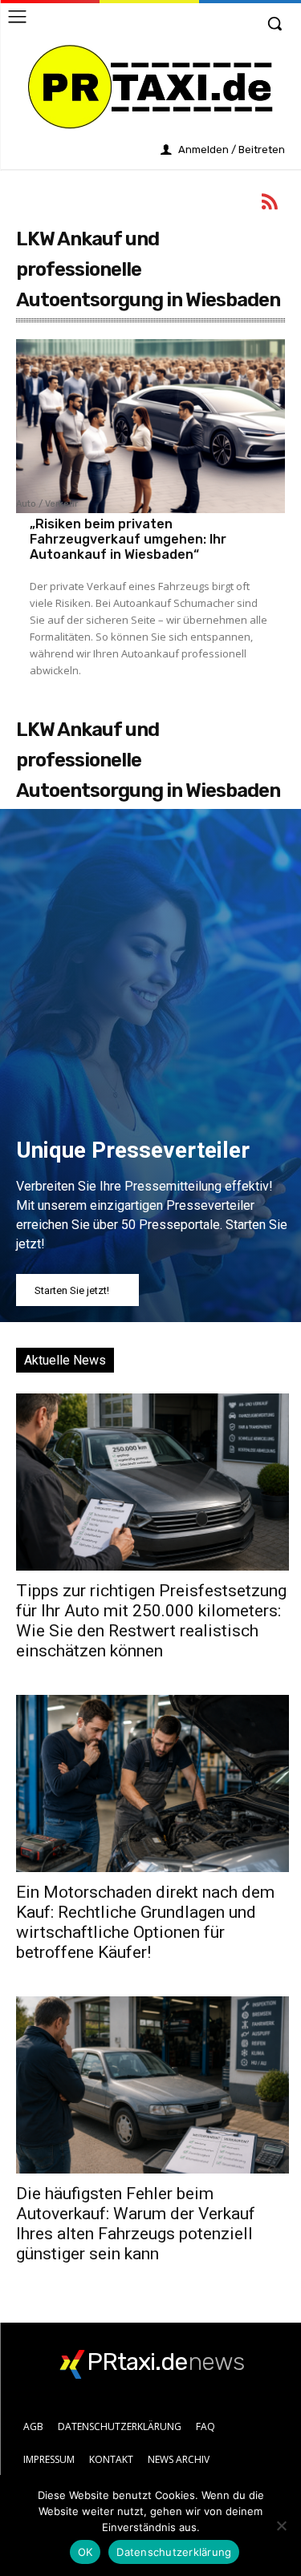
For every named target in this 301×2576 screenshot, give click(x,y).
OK (85, 2552)
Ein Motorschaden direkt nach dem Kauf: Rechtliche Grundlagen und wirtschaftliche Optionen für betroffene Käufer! (145, 1922)
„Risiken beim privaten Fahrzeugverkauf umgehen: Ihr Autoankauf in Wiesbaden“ (128, 539)
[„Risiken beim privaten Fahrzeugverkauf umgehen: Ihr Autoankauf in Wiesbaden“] (150, 427)
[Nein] (281, 2525)
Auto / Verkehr (47, 504)
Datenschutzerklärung (174, 2552)
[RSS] (270, 204)
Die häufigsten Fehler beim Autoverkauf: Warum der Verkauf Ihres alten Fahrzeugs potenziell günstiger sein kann (136, 2224)
